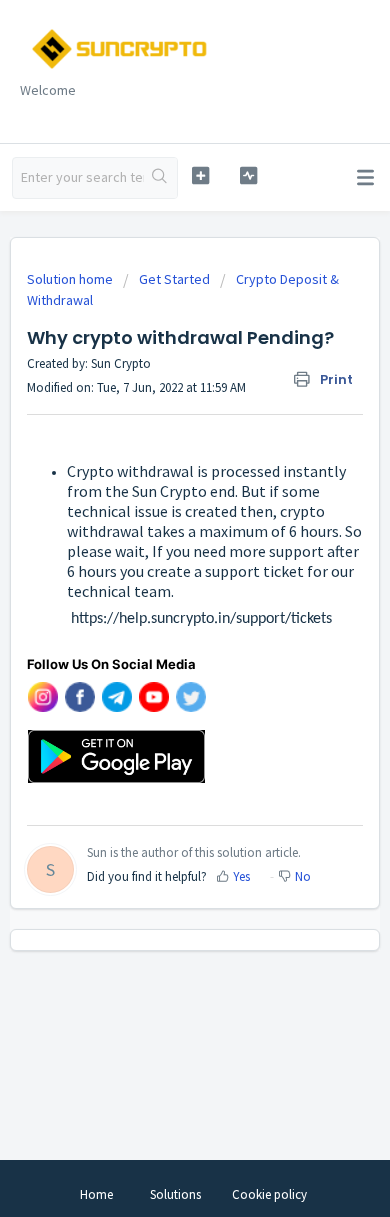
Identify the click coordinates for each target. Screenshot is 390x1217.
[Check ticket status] (248, 175)
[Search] (160, 178)
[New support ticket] (200, 175)
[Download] (158, 598)
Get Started (174, 279)
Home (96, 1194)
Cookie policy (269, 1194)
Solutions (175, 1194)
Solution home (71, 279)
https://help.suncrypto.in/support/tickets (179, 619)
